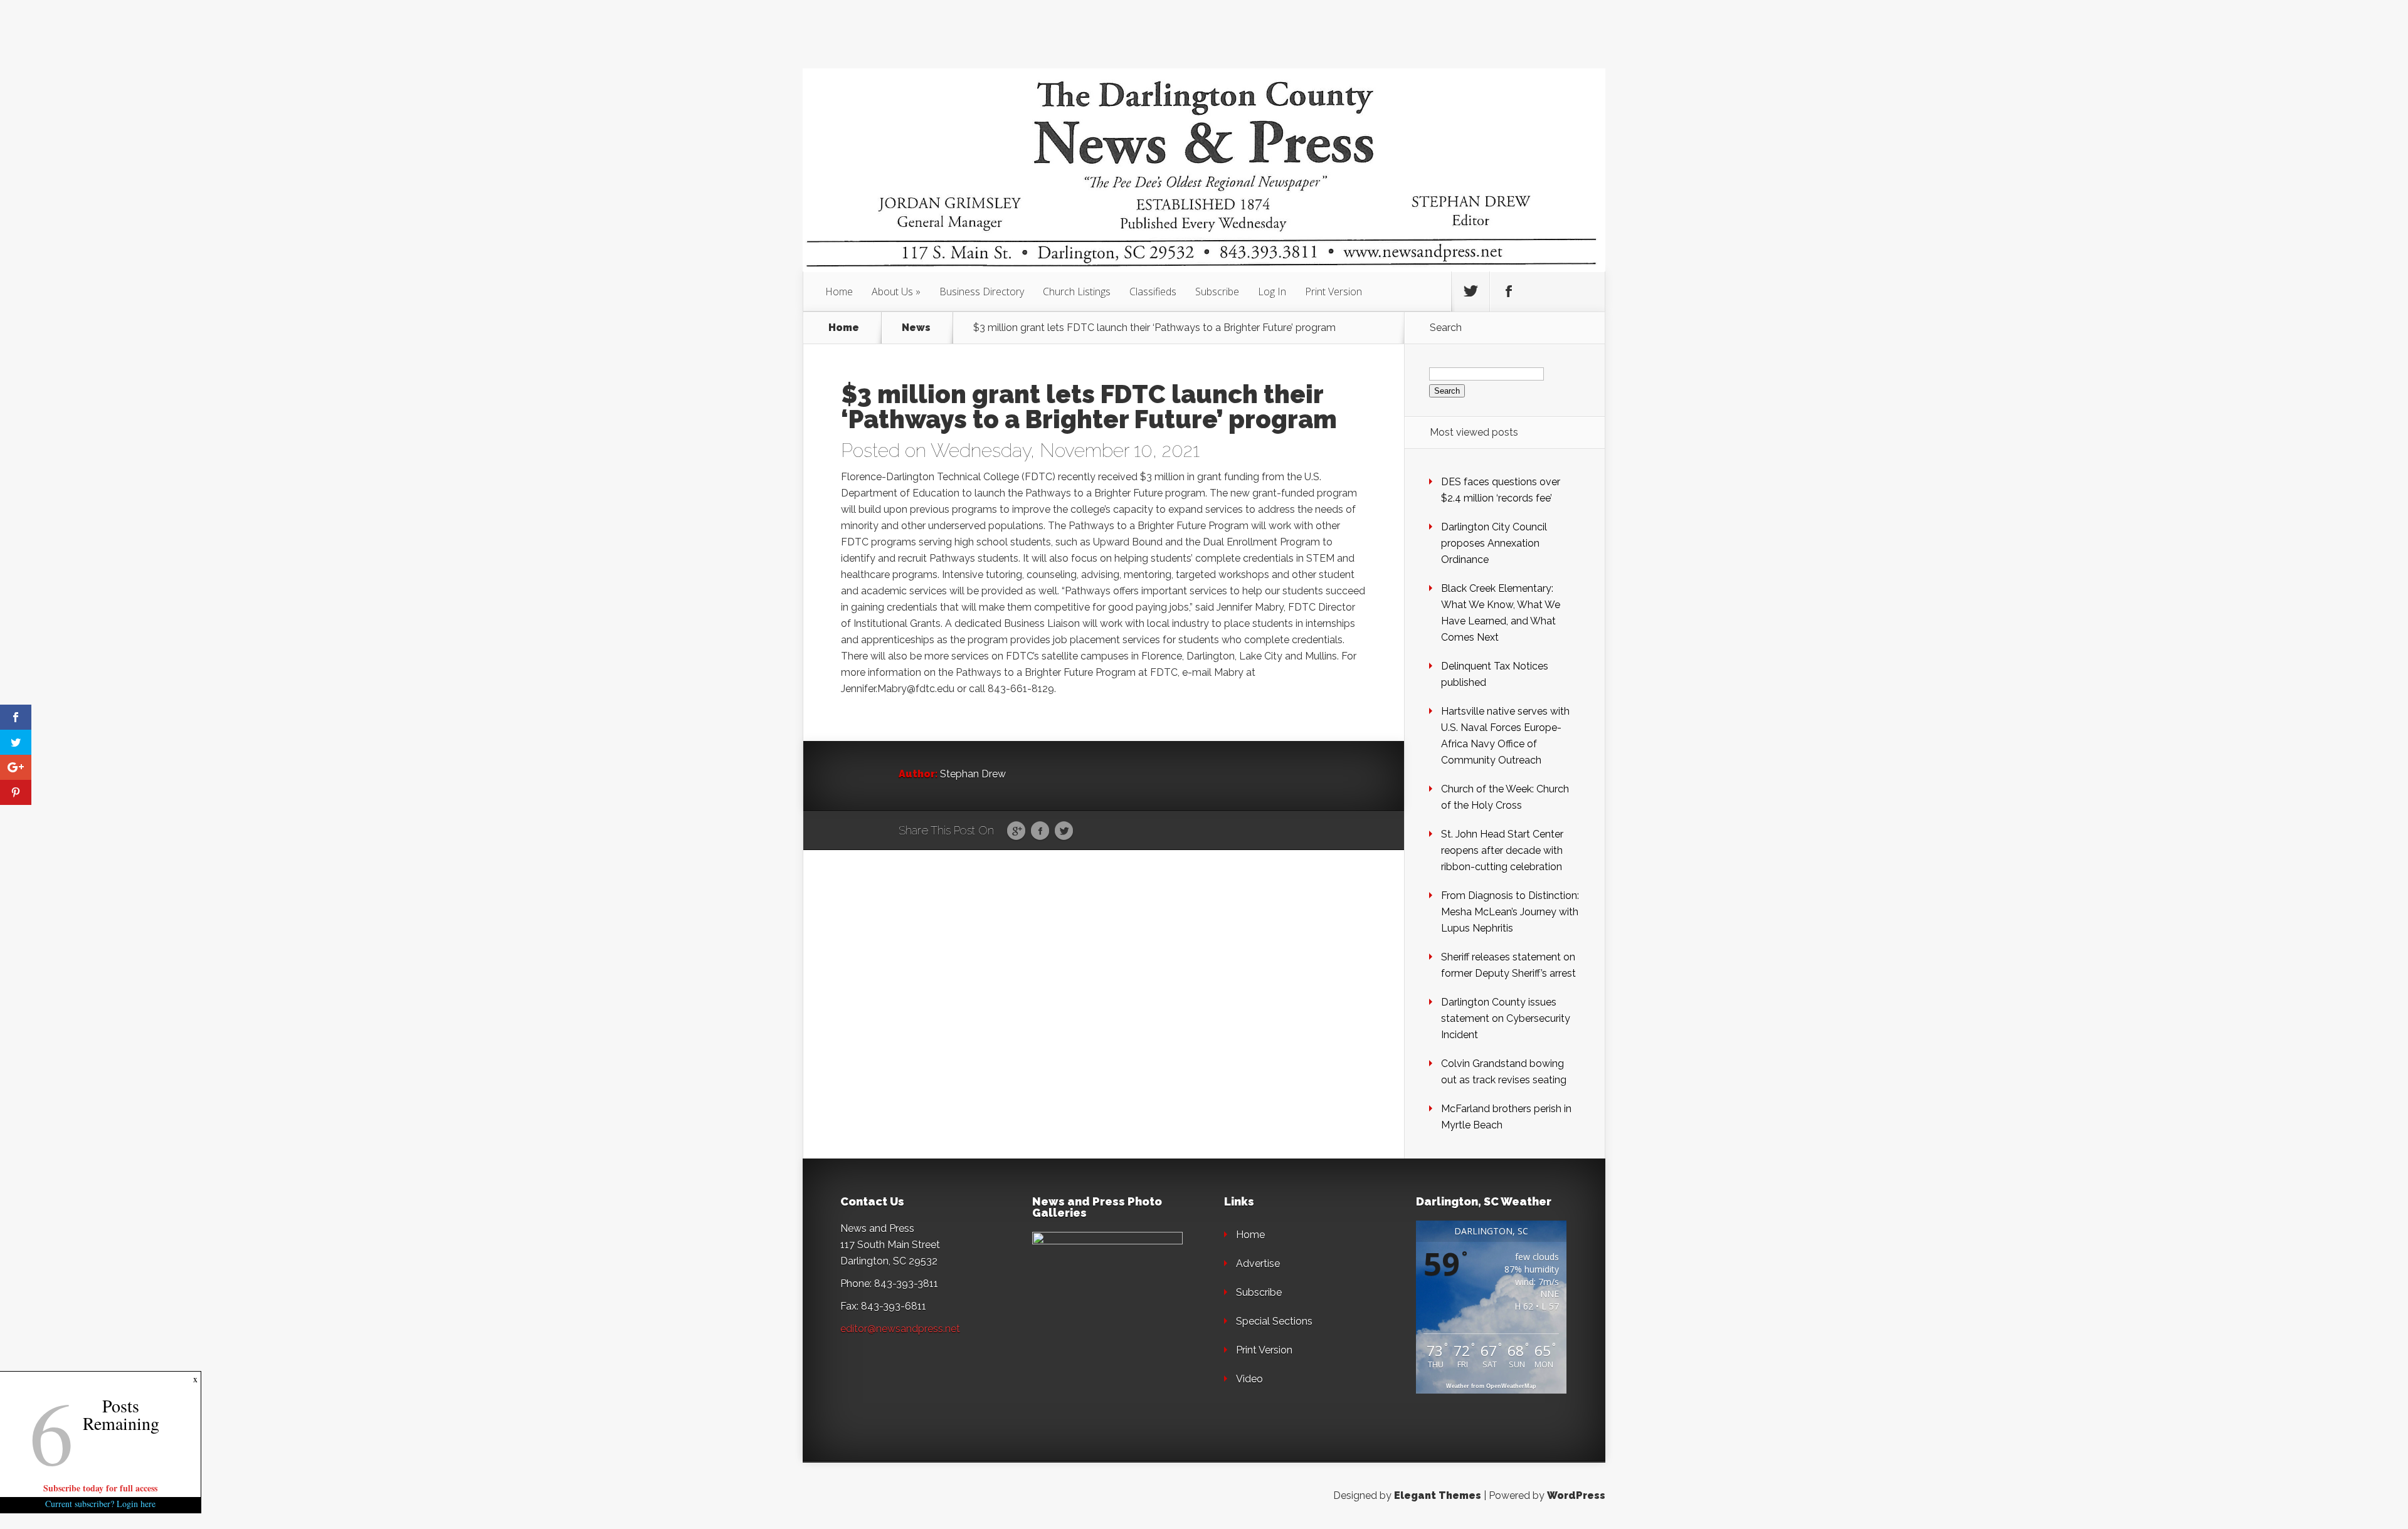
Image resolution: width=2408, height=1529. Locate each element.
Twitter (1064, 831)
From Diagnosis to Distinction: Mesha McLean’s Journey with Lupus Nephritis (1510, 912)
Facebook (1040, 831)
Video (1249, 1379)
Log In (1272, 292)
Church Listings (1077, 292)
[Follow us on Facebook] (1509, 292)
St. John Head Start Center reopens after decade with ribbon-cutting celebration (1502, 850)
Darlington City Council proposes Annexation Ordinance (1494, 543)
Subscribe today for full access (100, 1488)
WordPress (1576, 1495)
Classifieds (1153, 292)
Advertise (1258, 1264)
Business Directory (982, 292)
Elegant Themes (1438, 1495)
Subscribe (1217, 292)
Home (839, 292)
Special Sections (1274, 1321)
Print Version (1333, 292)
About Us (892, 292)
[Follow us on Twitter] (1471, 292)
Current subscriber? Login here (100, 1504)
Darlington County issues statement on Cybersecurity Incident (1506, 1018)
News (916, 328)
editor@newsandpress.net (900, 1329)
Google (1016, 831)
